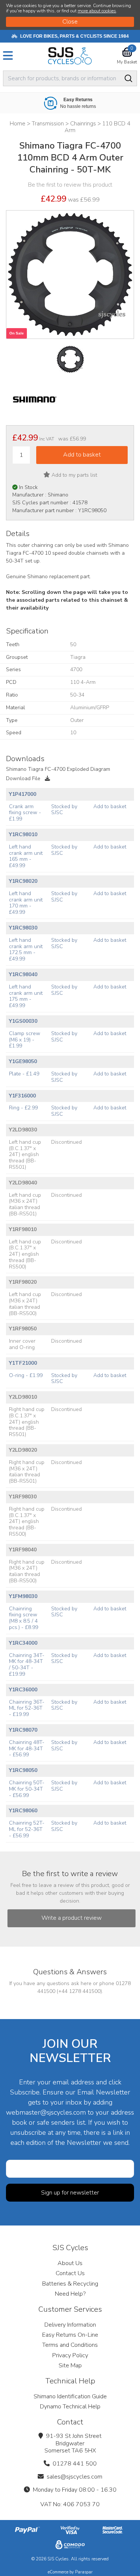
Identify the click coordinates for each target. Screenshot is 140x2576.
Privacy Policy (70, 2355)
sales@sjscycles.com (74, 2477)
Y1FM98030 (23, 1596)
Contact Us (70, 2273)
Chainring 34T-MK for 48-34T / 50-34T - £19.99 (27, 1665)
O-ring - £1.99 (26, 1375)
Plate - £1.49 (24, 1074)
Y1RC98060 (23, 1811)
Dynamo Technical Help (70, 2407)
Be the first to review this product (70, 185)
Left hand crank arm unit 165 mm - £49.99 (26, 856)
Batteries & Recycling (70, 2284)
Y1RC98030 (23, 928)
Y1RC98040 (23, 974)
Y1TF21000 (23, 1363)
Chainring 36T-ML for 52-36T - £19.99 (27, 1708)
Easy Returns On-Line (70, 2335)
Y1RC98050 (23, 1770)
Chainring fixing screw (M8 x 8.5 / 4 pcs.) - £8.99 (24, 1618)
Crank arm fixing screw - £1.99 (25, 813)
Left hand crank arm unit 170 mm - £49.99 (26, 903)
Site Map (70, 2365)
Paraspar (84, 2572)
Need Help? (70, 2294)
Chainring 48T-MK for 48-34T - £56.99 (27, 1749)
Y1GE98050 (23, 1061)
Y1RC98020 (23, 881)
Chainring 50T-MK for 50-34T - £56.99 (27, 1789)
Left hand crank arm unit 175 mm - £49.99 (26, 996)
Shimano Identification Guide (70, 2396)
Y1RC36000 (23, 1690)
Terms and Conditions (70, 2345)
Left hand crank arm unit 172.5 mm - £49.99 (26, 949)
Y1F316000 (22, 1096)
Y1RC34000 (23, 1643)
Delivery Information (70, 2325)
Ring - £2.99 (23, 1108)
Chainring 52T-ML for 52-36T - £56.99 (27, 1829)
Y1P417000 (23, 794)
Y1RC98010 (23, 834)
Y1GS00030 (23, 1021)
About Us (70, 2263)
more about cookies (97, 11)
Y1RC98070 (23, 1730)
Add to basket (110, 806)
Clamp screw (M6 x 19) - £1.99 (25, 1040)
